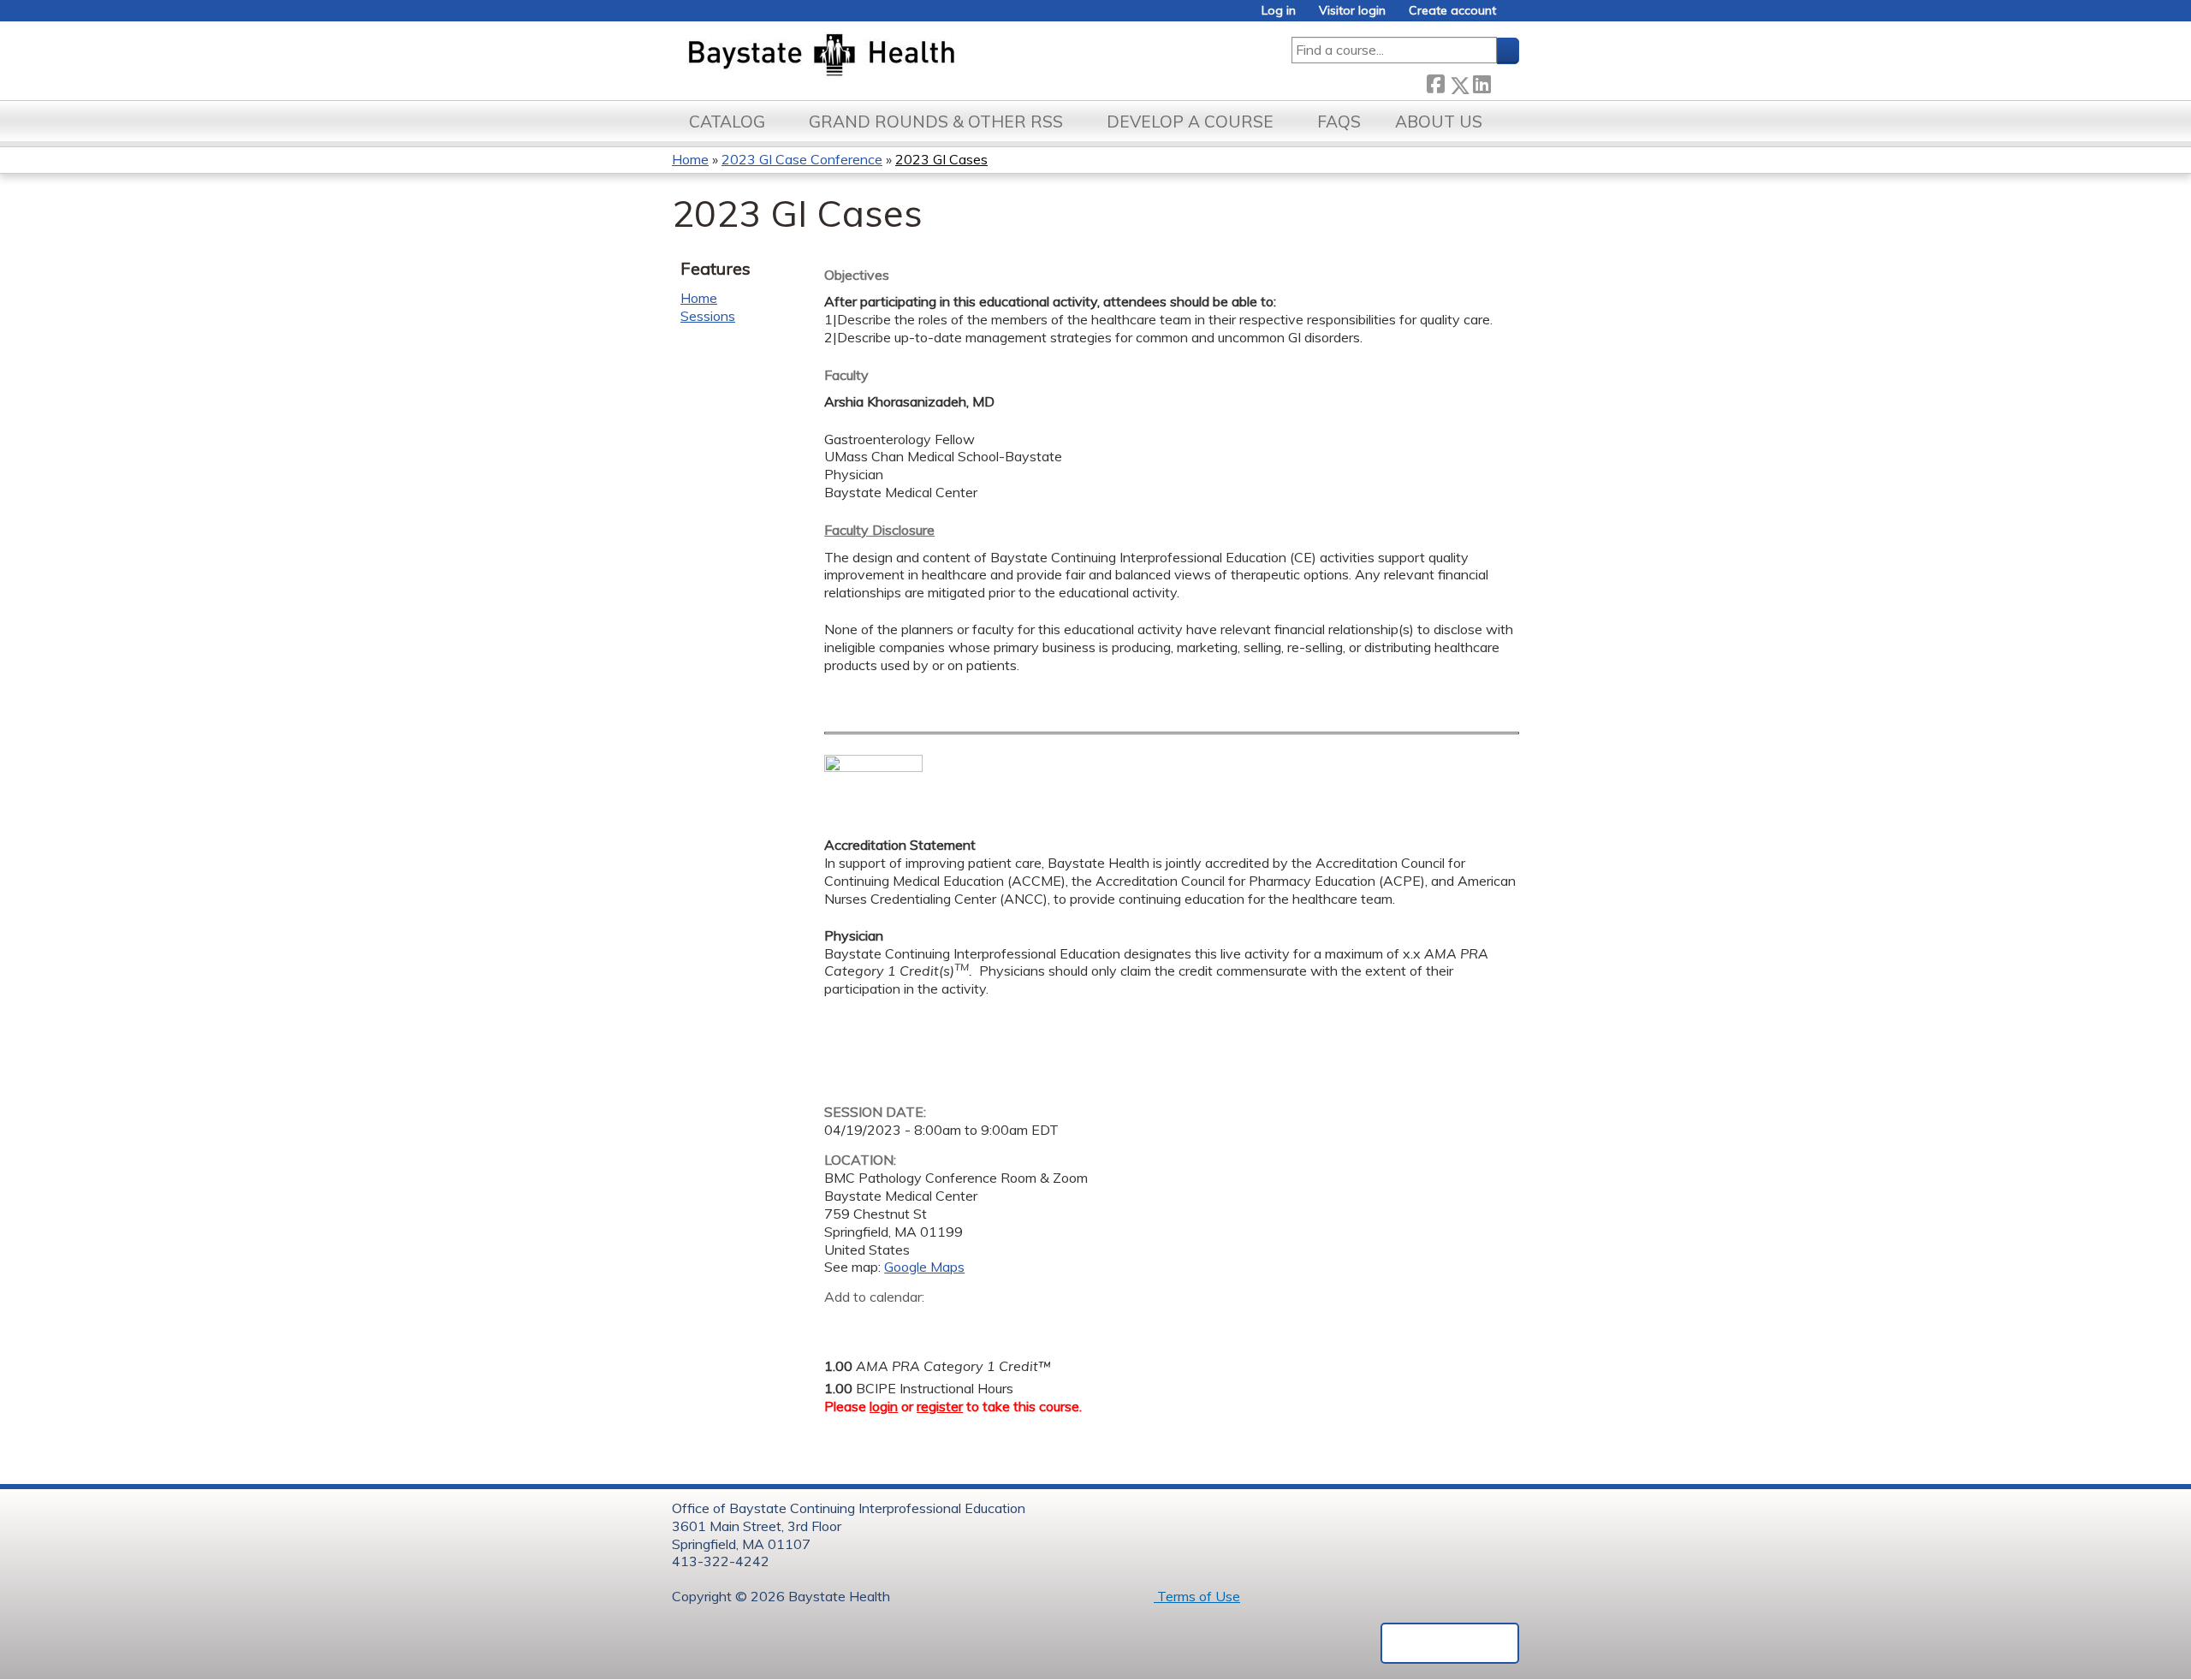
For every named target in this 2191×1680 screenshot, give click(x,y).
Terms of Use (1197, 1596)
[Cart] (1514, 17)
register (940, 1406)
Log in (1279, 11)
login (884, 1406)
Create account (1452, 11)
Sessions (708, 316)
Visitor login (1352, 11)
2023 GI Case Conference (802, 159)
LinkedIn (1481, 82)
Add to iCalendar (919, 1323)
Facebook (1435, 82)
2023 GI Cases (941, 159)
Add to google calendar (842, 1324)
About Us (1439, 122)
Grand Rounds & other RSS (936, 122)
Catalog (727, 122)
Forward (1505, 81)
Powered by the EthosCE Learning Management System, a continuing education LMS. (1450, 1643)
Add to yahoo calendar (880, 1324)
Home (690, 159)
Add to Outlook (960, 1324)
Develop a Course (1190, 122)
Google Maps (924, 1267)
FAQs (1339, 122)
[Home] (902, 56)
